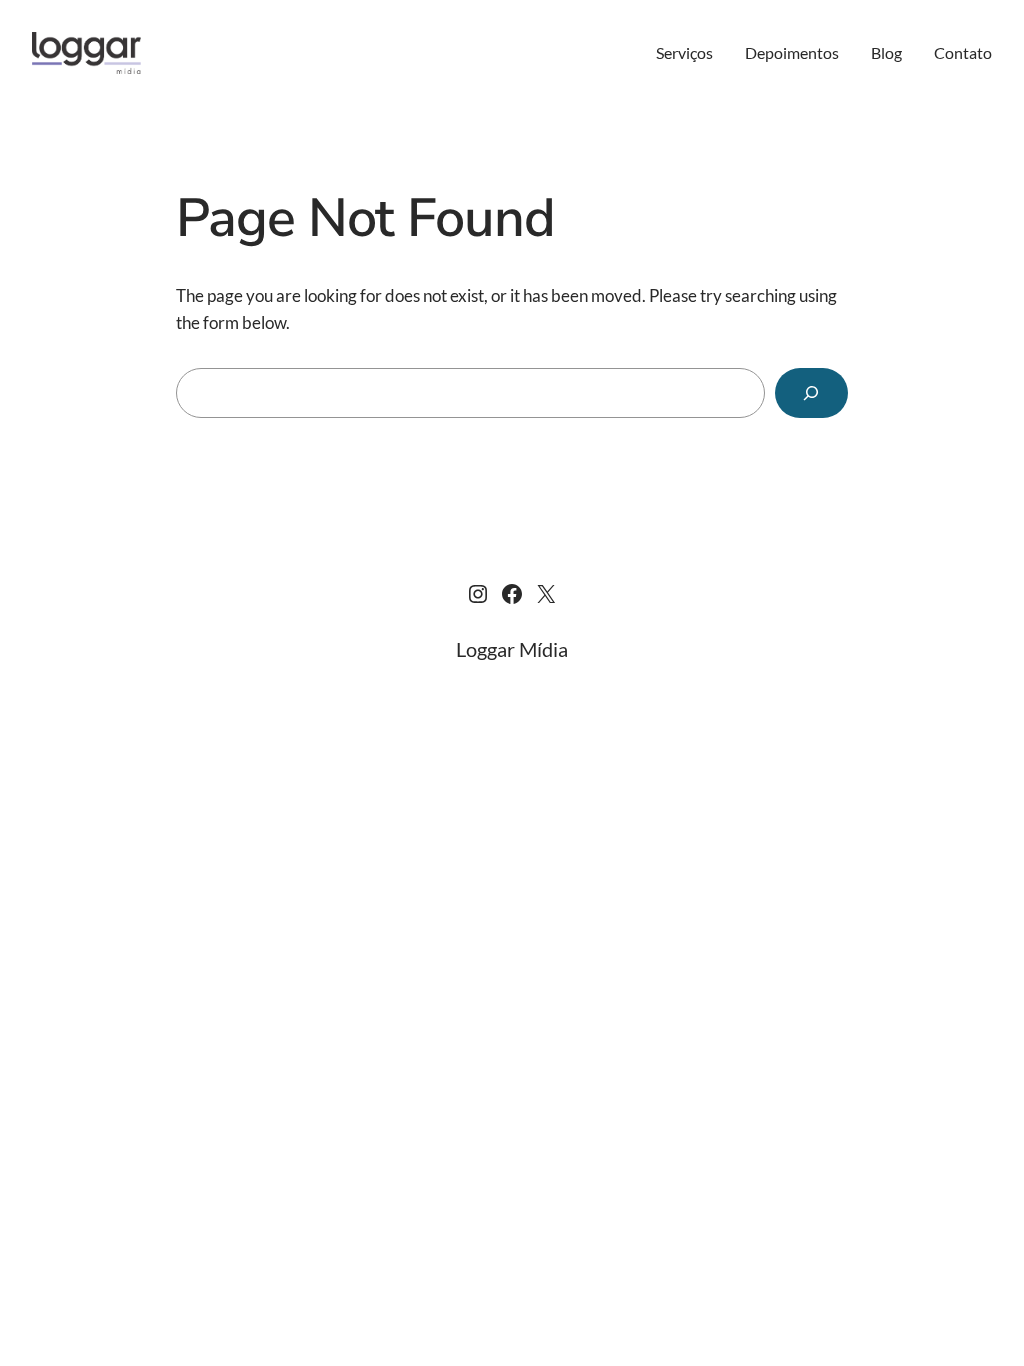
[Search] (811, 393)
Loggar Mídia (512, 649)
